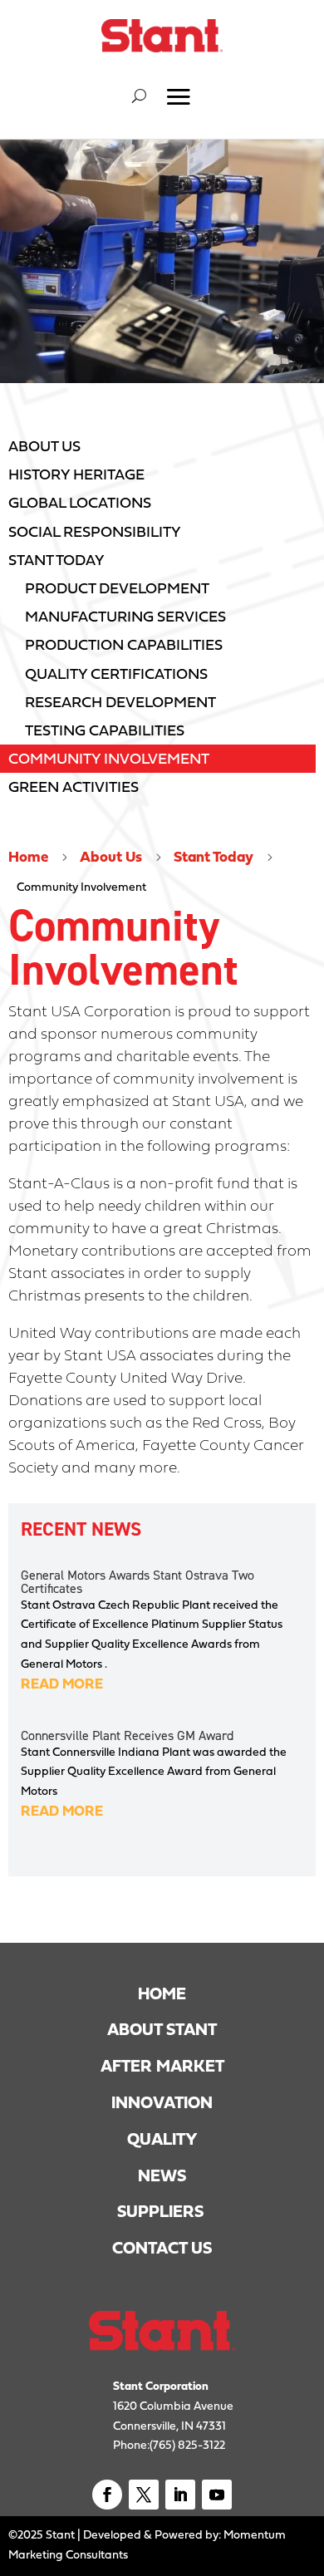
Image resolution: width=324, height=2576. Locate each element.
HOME (162, 1993)
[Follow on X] (144, 2495)
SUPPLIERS (162, 2211)
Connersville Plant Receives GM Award (127, 1735)
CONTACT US (162, 2248)
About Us (111, 857)
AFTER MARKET (162, 2066)
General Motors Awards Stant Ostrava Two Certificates (137, 1581)
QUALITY (162, 2139)
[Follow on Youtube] (217, 2495)
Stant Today (214, 857)
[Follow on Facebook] (107, 2495)
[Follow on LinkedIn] (180, 2495)
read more (62, 1684)
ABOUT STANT (162, 2029)
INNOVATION (162, 2102)
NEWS (162, 2175)
